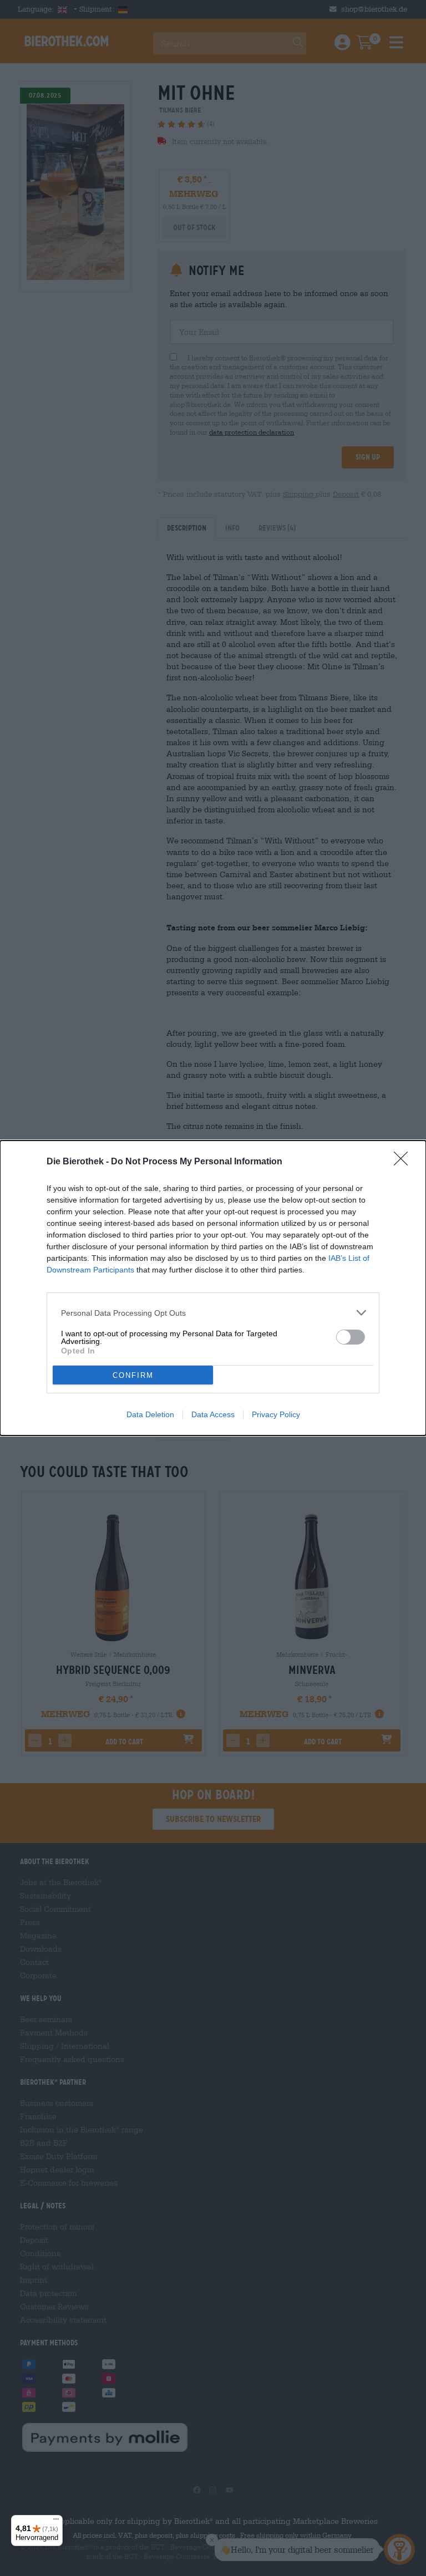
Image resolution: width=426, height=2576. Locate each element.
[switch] (351, 1337)
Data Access (213, 1414)
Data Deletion (150, 1414)
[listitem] (213, 1313)
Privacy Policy (276, 1414)
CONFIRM (133, 1375)
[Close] (404, 1162)
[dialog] (213, 1288)
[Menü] (56, 2522)
